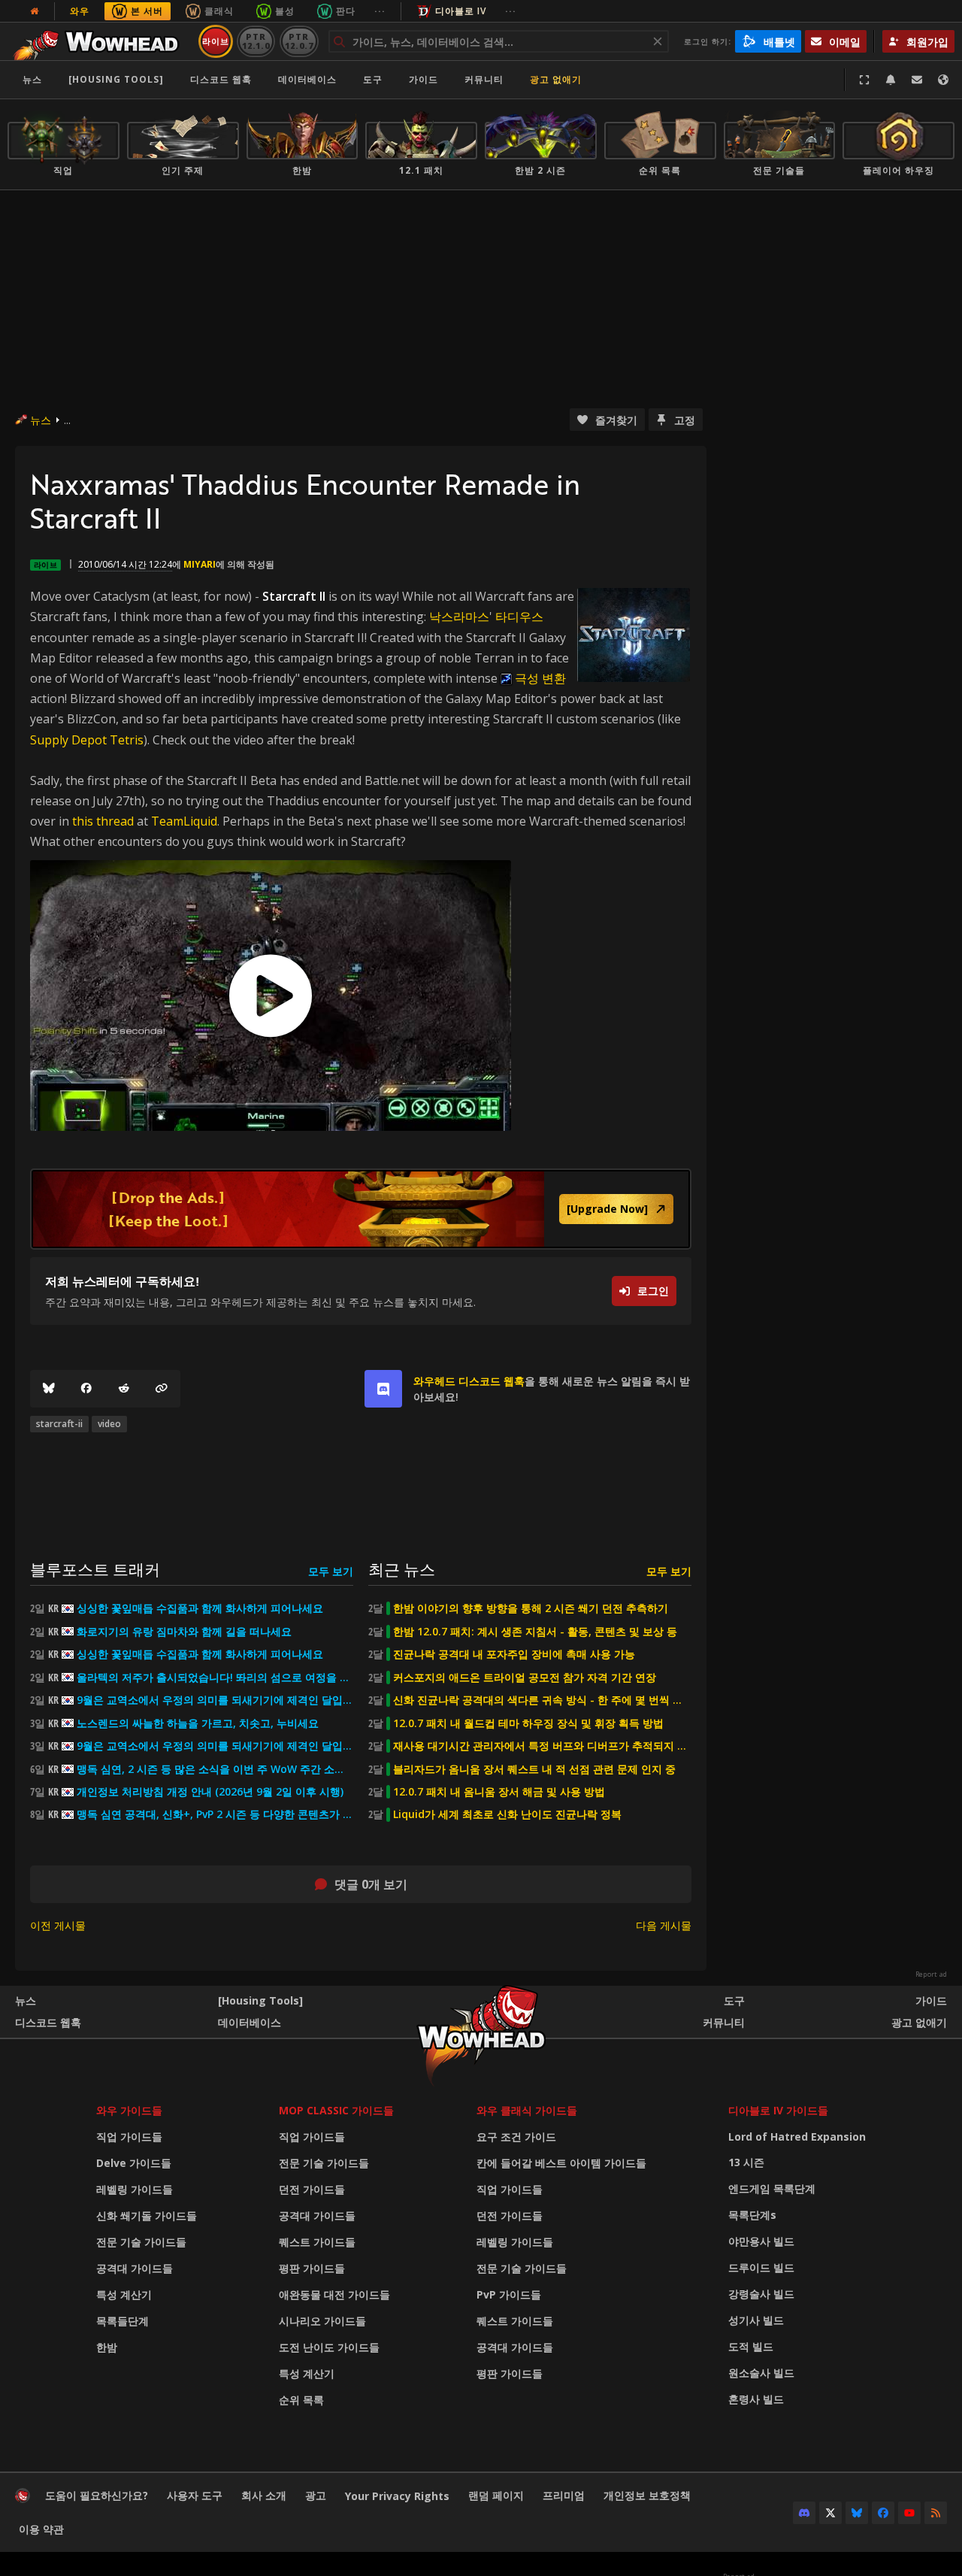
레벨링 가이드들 (135, 2189)
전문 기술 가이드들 (141, 2242)
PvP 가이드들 (509, 2294)
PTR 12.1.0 (256, 41)
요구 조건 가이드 (516, 2137)
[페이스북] (86, 1389)
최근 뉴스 (402, 1569)
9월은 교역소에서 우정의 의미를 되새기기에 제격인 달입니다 (215, 1700)
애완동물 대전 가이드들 (334, 2294)
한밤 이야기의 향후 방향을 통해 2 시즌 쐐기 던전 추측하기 (531, 1608)
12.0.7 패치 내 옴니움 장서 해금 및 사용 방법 (499, 1792)
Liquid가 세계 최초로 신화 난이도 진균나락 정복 (507, 1814)
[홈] (100, 41)
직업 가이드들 (129, 2137)
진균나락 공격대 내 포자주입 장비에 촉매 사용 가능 (514, 1654)
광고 (316, 2495)
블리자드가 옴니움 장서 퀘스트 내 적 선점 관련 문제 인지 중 (534, 1769)
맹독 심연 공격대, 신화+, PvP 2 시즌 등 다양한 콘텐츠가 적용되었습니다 (215, 1814)
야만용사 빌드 (761, 2241)
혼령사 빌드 (756, 2399)
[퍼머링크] (162, 1389)
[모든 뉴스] (35, 11)
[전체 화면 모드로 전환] (864, 80)
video (109, 1424)
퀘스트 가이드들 (317, 2242)
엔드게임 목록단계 (772, 2188)
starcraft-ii (59, 1424)
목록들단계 (123, 2321)
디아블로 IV (461, 11)
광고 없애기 (556, 79)
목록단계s (752, 2215)
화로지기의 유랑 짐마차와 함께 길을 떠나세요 (184, 1632)
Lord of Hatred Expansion (797, 2137)
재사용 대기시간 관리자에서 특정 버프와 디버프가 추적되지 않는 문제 (542, 1746)
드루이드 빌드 (761, 2267)
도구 (734, 2000)
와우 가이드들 (129, 2110)
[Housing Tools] (260, 2000)
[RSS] (936, 2513)
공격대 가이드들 (135, 2268)
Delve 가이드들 (134, 2163)
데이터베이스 (307, 79)
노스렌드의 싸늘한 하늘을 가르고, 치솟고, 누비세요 (198, 1723)
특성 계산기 (124, 2294)
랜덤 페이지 (496, 2495)
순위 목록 (301, 2400)
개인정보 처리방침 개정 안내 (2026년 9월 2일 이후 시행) (210, 1792)
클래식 (219, 11)
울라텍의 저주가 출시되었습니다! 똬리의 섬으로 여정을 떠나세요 (215, 1677)
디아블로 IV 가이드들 (778, 2110)
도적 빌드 (751, 2346)
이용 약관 (41, 2529)
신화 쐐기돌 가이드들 (147, 2215)
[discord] (383, 1389)
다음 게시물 (664, 1925)
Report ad (931, 1974)
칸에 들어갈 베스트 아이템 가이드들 (561, 2163)
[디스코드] (804, 2513)
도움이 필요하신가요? (97, 2495)
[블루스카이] (49, 1389)
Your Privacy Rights (397, 2496)
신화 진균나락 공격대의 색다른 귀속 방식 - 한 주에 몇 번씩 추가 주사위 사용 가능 (542, 1700)
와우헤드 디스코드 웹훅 (469, 1381)
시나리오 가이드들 (322, 2321)
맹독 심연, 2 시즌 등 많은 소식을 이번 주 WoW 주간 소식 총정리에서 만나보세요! (215, 1769)
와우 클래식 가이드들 (527, 2110)
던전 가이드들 (312, 2189)
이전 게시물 (58, 1925)
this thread (103, 821)
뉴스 (32, 79)
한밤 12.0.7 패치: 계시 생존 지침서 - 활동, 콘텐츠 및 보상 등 (535, 1632)
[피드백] (917, 80)
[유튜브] (909, 2513)
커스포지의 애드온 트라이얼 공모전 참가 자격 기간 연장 (525, 1677)
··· (380, 11)
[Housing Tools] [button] (116, 79)
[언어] (943, 80)
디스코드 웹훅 (221, 79)
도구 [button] (373, 79)
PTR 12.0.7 (299, 41)
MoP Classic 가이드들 (336, 2110)
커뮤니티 (484, 79)
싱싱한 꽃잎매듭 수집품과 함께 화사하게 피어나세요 (200, 1608)
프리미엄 (564, 2495)
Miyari (200, 564)
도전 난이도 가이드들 (329, 2347)
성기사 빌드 (756, 2320)
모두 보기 (331, 1571)
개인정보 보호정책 (647, 2495)
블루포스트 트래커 (95, 1569)
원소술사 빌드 (761, 2373)
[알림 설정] (891, 80)
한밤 (107, 2347)
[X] (830, 2513)
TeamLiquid (184, 821)
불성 (285, 11)
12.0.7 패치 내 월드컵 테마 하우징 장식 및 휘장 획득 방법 (528, 1723)
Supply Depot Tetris (87, 740)
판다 (346, 11)
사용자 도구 (195, 2495)
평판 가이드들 (312, 2268)
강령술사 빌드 (761, 2294)
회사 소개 (264, 2495)
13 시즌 (746, 2162)
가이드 (424, 79)
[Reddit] (124, 1389)
